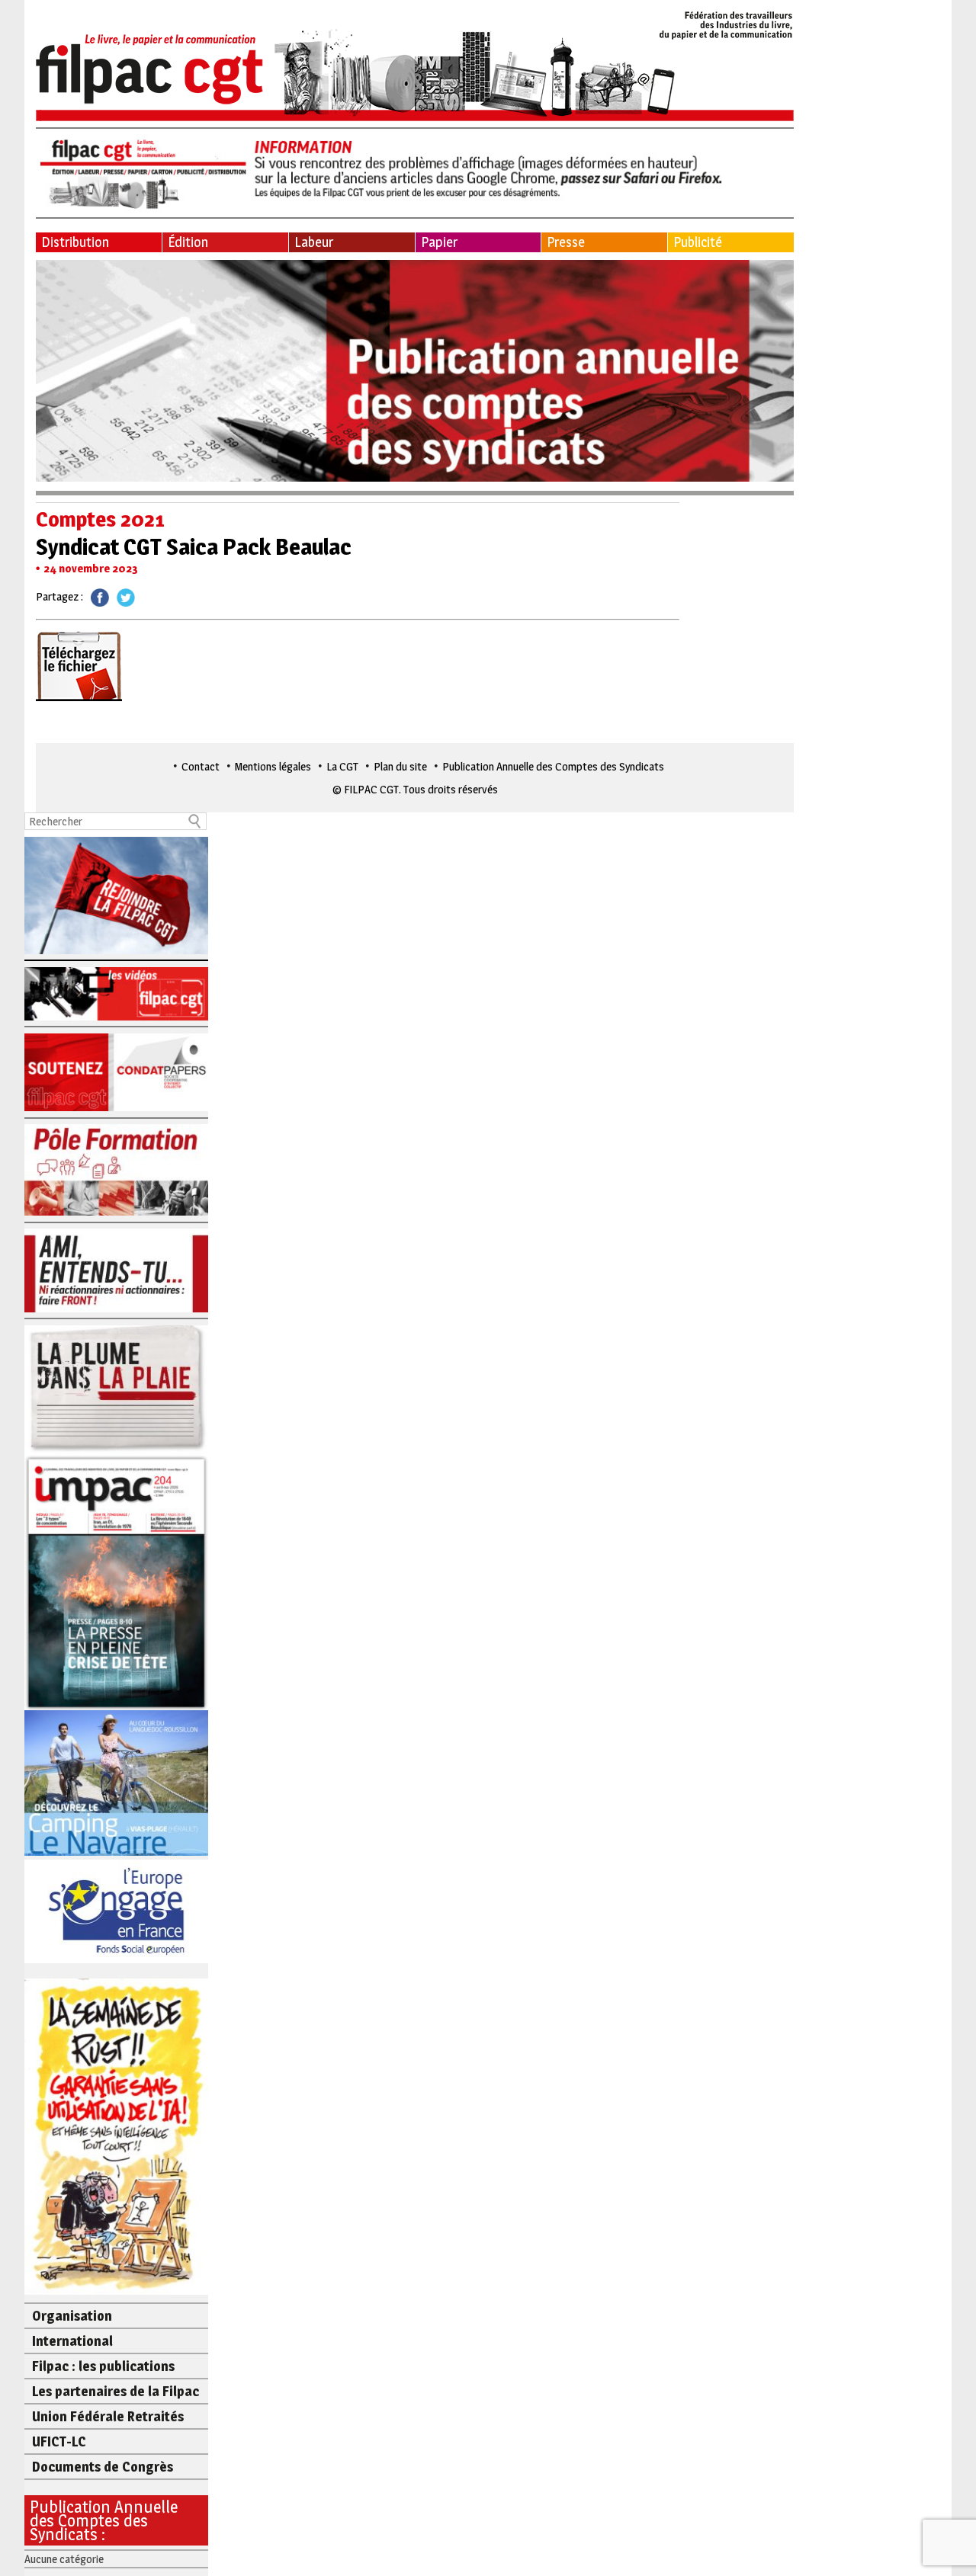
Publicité (698, 242)
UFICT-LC (59, 2441)
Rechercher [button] (195, 821)
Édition (188, 242)
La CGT (342, 766)
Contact (201, 766)
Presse (566, 242)
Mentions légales (273, 766)
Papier (439, 242)
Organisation (72, 2316)
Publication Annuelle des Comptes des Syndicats (553, 766)
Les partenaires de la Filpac (116, 2391)
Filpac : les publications (103, 2366)
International (72, 2341)
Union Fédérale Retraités (108, 2416)
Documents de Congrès (103, 2467)
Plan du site (400, 766)
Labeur (314, 242)
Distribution (75, 242)
